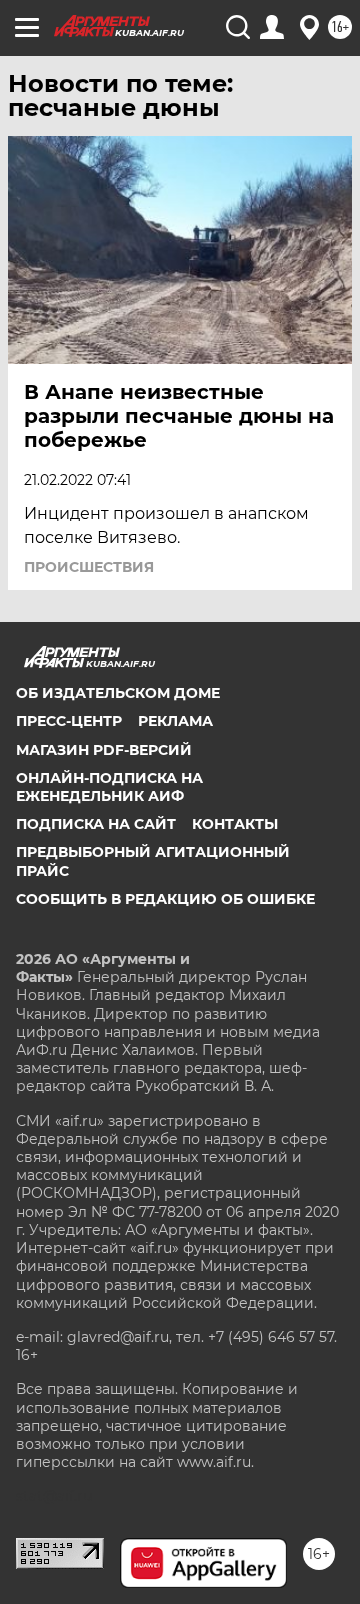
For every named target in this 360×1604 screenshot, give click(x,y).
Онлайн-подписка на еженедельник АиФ (109, 787)
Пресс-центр (69, 721)
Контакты (235, 824)
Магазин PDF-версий (104, 750)
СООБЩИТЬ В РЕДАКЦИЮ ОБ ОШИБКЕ (165, 899)
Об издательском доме (118, 693)
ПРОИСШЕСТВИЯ (89, 567)
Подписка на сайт (96, 824)
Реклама (175, 721)
